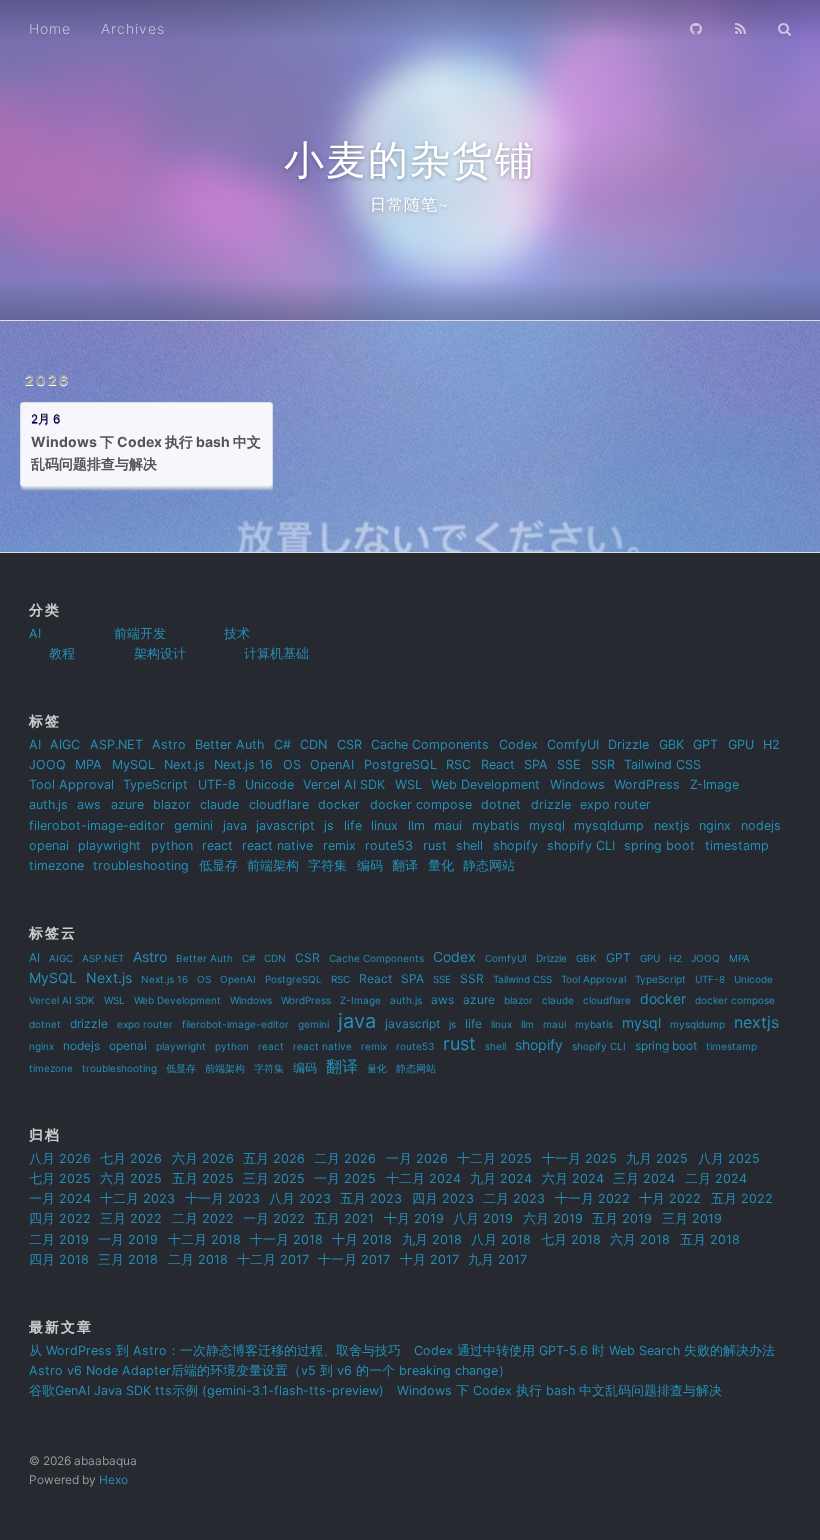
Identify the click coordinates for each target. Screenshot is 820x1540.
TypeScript (155, 784)
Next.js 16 (243, 764)
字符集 (327, 865)
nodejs (761, 825)
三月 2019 (692, 1218)
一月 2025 (345, 1178)
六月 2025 (131, 1178)
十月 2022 (670, 1198)
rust (435, 845)
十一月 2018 (286, 1239)
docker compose (421, 804)
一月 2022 (274, 1218)
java (235, 825)
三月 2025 (274, 1178)
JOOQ (47, 764)
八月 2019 (483, 1218)
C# (282, 744)
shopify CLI (581, 845)
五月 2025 (203, 1178)
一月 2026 (417, 1158)
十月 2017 (429, 1259)
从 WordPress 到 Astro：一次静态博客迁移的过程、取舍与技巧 (215, 1350)
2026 (47, 379)
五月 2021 (344, 1218)
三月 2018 (128, 1259)
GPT (705, 744)
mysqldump (609, 825)
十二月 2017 (273, 1259)
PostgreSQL (400, 764)
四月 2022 (60, 1218)
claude (219, 804)
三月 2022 (131, 1218)
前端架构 (273, 865)
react (217, 845)
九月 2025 (657, 1158)
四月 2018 (59, 1259)
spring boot (659, 845)
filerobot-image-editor (97, 825)
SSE (569, 764)
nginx (715, 825)
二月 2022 (203, 1218)
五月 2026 (274, 1158)
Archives (133, 28)
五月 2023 (371, 1198)
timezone (56, 865)
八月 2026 (60, 1158)
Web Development (485, 784)
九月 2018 (432, 1239)
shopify (515, 845)
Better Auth (229, 744)
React (498, 764)
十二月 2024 (423, 1178)
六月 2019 (553, 1218)
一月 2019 (128, 1239)
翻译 (405, 865)
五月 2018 (710, 1239)
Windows (577, 784)
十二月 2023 (137, 1198)
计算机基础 (276, 653)
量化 (441, 865)
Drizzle (628, 744)
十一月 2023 (222, 1198)
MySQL (133, 764)
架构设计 (160, 653)
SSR (603, 764)
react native (277, 845)
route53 (389, 845)
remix (339, 845)
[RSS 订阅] (740, 27)
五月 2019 (622, 1218)
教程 (62, 653)
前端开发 (140, 633)
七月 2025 (60, 1178)
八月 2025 (729, 1158)
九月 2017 (497, 1259)
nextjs (672, 825)
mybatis (496, 825)
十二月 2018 (204, 1239)
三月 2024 (644, 1178)
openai (49, 845)
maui (448, 825)
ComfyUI (573, 744)
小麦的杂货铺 (410, 159)
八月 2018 (501, 1239)
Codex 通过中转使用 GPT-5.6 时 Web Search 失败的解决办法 (594, 1350)
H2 (771, 744)
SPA (536, 764)
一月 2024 (60, 1198)
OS (292, 764)
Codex (518, 744)
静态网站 (489, 865)
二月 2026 (345, 1158)
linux (384, 825)
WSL (408, 784)
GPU (741, 744)
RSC (458, 764)
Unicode (269, 784)
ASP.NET (116, 744)
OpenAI (332, 764)
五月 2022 (742, 1198)
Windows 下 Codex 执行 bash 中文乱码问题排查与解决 (559, 1390)
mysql (547, 825)
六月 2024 (573, 1178)
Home (50, 28)
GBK (671, 744)
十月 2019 (414, 1218)
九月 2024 (501, 1178)
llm (416, 825)
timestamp (737, 845)
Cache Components (430, 744)
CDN (313, 744)
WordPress (647, 784)
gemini (193, 825)
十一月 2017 (354, 1259)
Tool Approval (71, 784)
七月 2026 (131, 1158)
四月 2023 (443, 1198)
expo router (615, 804)
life (353, 825)
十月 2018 (362, 1239)
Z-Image (714, 784)
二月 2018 (198, 1259)
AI (35, 633)
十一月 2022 (592, 1198)
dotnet (501, 804)
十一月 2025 (579, 1158)
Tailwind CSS (662, 764)
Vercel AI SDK (344, 784)
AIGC (65, 744)
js (329, 825)
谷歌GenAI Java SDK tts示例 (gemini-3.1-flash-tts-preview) (206, 1390)
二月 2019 (59, 1239)
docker (339, 804)
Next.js (184, 764)
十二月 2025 (494, 1158)
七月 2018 (571, 1239)
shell (469, 845)
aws (89, 804)
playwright (109, 845)
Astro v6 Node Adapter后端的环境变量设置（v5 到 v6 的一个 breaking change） (270, 1370)
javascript (285, 825)
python (172, 845)
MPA (88, 764)
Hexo (113, 1479)
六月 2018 (640, 1239)
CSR (349, 744)
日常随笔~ (409, 204)
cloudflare (279, 804)
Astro (169, 744)
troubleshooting (141, 865)
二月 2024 (716, 1178)
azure (127, 804)
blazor (172, 804)
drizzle (551, 804)
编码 (370, 865)
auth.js (48, 804)
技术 (237, 633)
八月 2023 (300, 1198)
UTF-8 (217, 784)
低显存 (218, 865)
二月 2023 (514, 1198)
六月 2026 (203, 1158)
